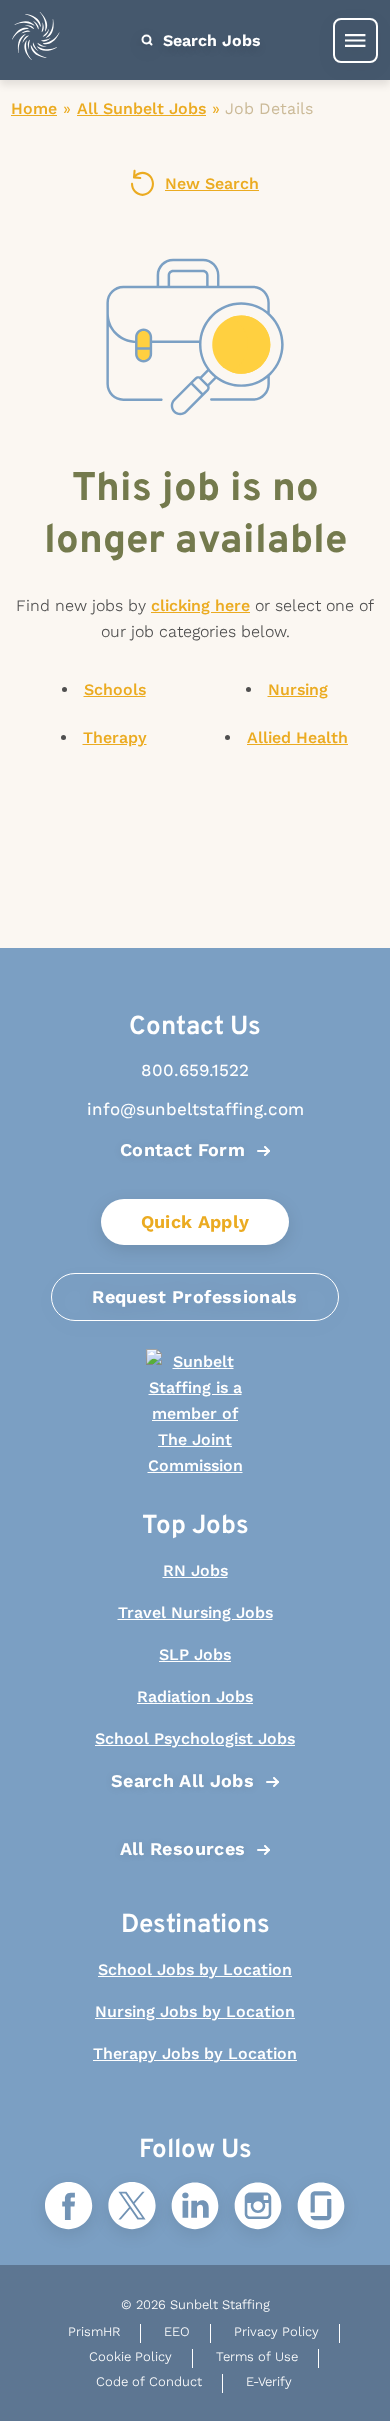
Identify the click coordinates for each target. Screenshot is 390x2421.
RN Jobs (195, 1570)
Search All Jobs (182, 1780)
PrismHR (94, 2331)
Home (34, 108)
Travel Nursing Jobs (195, 1612)
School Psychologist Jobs (195, 1738)
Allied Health (297, 737)
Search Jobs (209, 40)
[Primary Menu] (355, 40)
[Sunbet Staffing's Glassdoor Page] (321, 2207)
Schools (115, 689)
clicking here (200, 605)
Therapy (115, 737)
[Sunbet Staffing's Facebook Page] (69, 2207)
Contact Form (182, 1149)
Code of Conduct (149, 2381)
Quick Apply (195, 1221)
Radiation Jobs (195, 1696)
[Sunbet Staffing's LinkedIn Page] (195, 2207)
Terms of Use (257, 2356)
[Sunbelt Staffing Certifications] (195, 1414)
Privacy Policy (276, 2331)
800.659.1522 (195, 1070)
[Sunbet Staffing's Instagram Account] (258, 2207)
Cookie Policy (130, 2356)
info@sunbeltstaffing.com (195, 1109)
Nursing (298, 689)
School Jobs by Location (195, 1969)
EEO (177, 2331)
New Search (212, 183)
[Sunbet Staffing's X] (132, 2207)
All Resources (183, 1848)
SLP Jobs (195, 1654)
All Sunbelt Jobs (141, 108)
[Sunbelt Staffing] (36, 40)
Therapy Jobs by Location (195, 2053)
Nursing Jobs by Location (195, 2011)
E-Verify (269, 2381)
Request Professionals (195, 1296)
